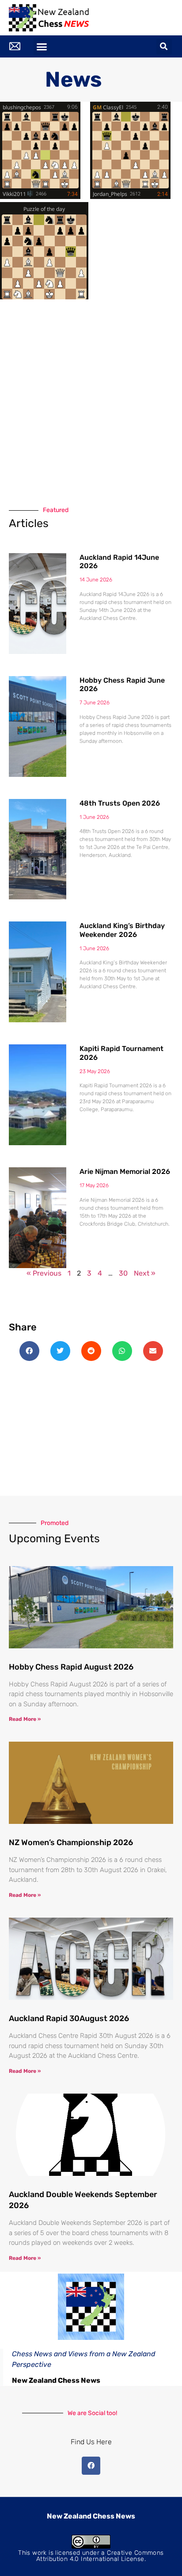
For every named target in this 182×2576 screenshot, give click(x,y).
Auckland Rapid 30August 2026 (69, 2018)
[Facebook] (91, 2466)
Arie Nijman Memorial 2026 (125, 1171)
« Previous (44, 1273)
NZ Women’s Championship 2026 (71, 1842)
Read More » (25, 1719)
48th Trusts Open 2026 (120, 803)
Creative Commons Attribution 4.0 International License (100, 2556)
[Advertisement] (91, 401)
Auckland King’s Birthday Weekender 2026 (122, 930)
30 (123, 1273)
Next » (145, 1273)
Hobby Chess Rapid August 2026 (71, 1667)
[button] (42, 46)
